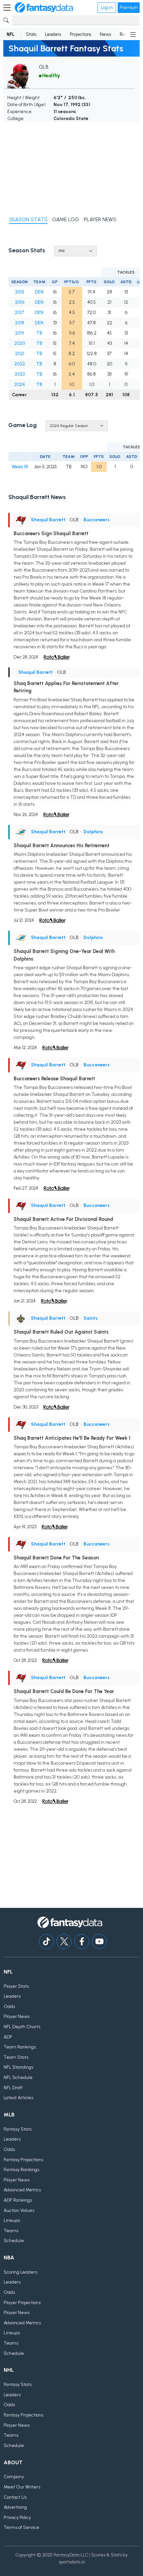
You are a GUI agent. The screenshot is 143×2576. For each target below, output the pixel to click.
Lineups (12, 2220)
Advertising (15, 2507)
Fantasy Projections (23, 2160)
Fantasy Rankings (21, 2170)
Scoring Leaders (20, 2272)
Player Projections (22, 2303)
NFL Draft (13, 2088)
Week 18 (20, 467)
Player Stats (16, 1986)
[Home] (44, 8)
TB (39, 333)
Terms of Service (21, 2527)
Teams (11, 2231)
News (105, 34)
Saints (91, 1318)
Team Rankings (20, 2047)
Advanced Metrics (22, 2190)
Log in (107, 7)
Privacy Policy (17, 2517)
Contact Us (15, 2497)
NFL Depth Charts (22, 2027)
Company (14, 2477)
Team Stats (16, 2057)
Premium (129, 7)
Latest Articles (18, 2098)
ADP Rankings (18, 2200)
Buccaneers (97, 520)
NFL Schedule (18, 2077)
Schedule (14, 2241)
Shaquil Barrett (48, 520)
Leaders (53, 34)
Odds (9, 2007)
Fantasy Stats (18, 2129)
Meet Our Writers (22, 2487)
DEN (39, 292)
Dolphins (93, 832)
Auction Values (19, 2210)
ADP (8, 2037)
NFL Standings (18, 2067)
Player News (17, 2016)
